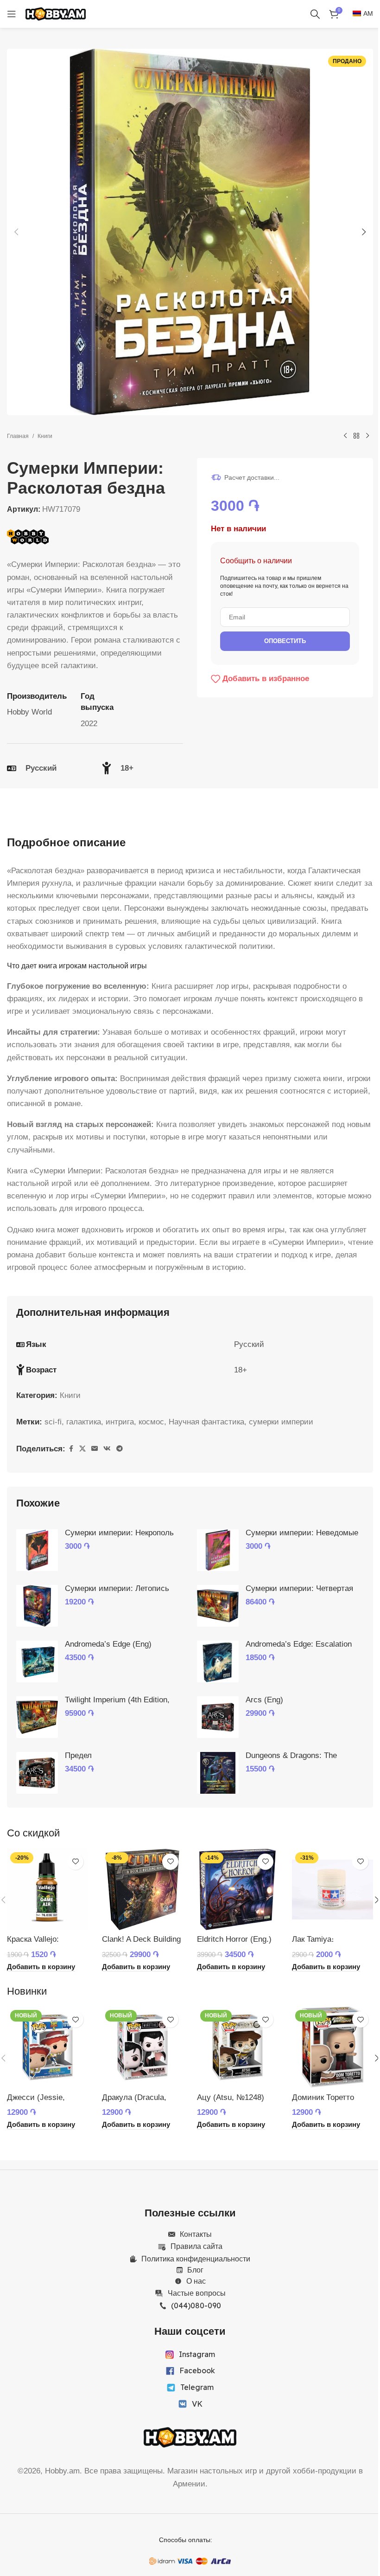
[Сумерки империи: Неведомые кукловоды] (218, 1550)
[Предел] (37, 1773)
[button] (16, 232)
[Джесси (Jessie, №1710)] (47, 2047)
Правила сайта (196, 2246)
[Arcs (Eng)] (218, 1717)
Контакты (196, 2234)
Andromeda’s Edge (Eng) (108, 1644)
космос (151, 1422)
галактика (84, 1422)
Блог (195, 2270)
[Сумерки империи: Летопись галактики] (37, 1606)
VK (197, 2404)
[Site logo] (56, 13)
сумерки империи (281, 1422)
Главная (18, 436)
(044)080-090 (196, 2306)
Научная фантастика (206, 1422)
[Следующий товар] (367, 436)
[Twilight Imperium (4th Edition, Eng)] (37, 1717)
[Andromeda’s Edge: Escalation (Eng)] (218, 1662)
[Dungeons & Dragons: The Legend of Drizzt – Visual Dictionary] (218, 1773)
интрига (120, 1422)
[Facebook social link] (71, 1449)
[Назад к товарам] (356, 436)
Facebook (197, 2370)
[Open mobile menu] (12, 14)
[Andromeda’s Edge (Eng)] (37, 1662)
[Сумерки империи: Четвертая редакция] (218, 1606)
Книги (45, 436)
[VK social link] (107, 1449)
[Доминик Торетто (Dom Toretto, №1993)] (332, 2047)
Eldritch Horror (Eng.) (234, 1939)
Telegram (197, 2387)
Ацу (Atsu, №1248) (231, 2097)
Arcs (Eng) (264, 1700)
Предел (78, 1755)
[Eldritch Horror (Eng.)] (237, 1890)
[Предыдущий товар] (345, 436)
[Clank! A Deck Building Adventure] (142, 1890)
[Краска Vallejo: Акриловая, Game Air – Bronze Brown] (47, 1890)
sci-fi (53, 1422)
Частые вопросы (197, 2293)
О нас (196, 2281)
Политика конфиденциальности (196, 2259)
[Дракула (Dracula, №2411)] (142, 2047)
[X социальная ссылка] (82, 1449)
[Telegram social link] (120, 1449)
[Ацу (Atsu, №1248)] (237, 2047)
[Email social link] (95, 1449)
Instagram (197, 2354)
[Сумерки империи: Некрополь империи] (37, 1550)
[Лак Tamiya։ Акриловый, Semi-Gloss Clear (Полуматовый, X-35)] (332, 1890)
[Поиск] (315, 14)
